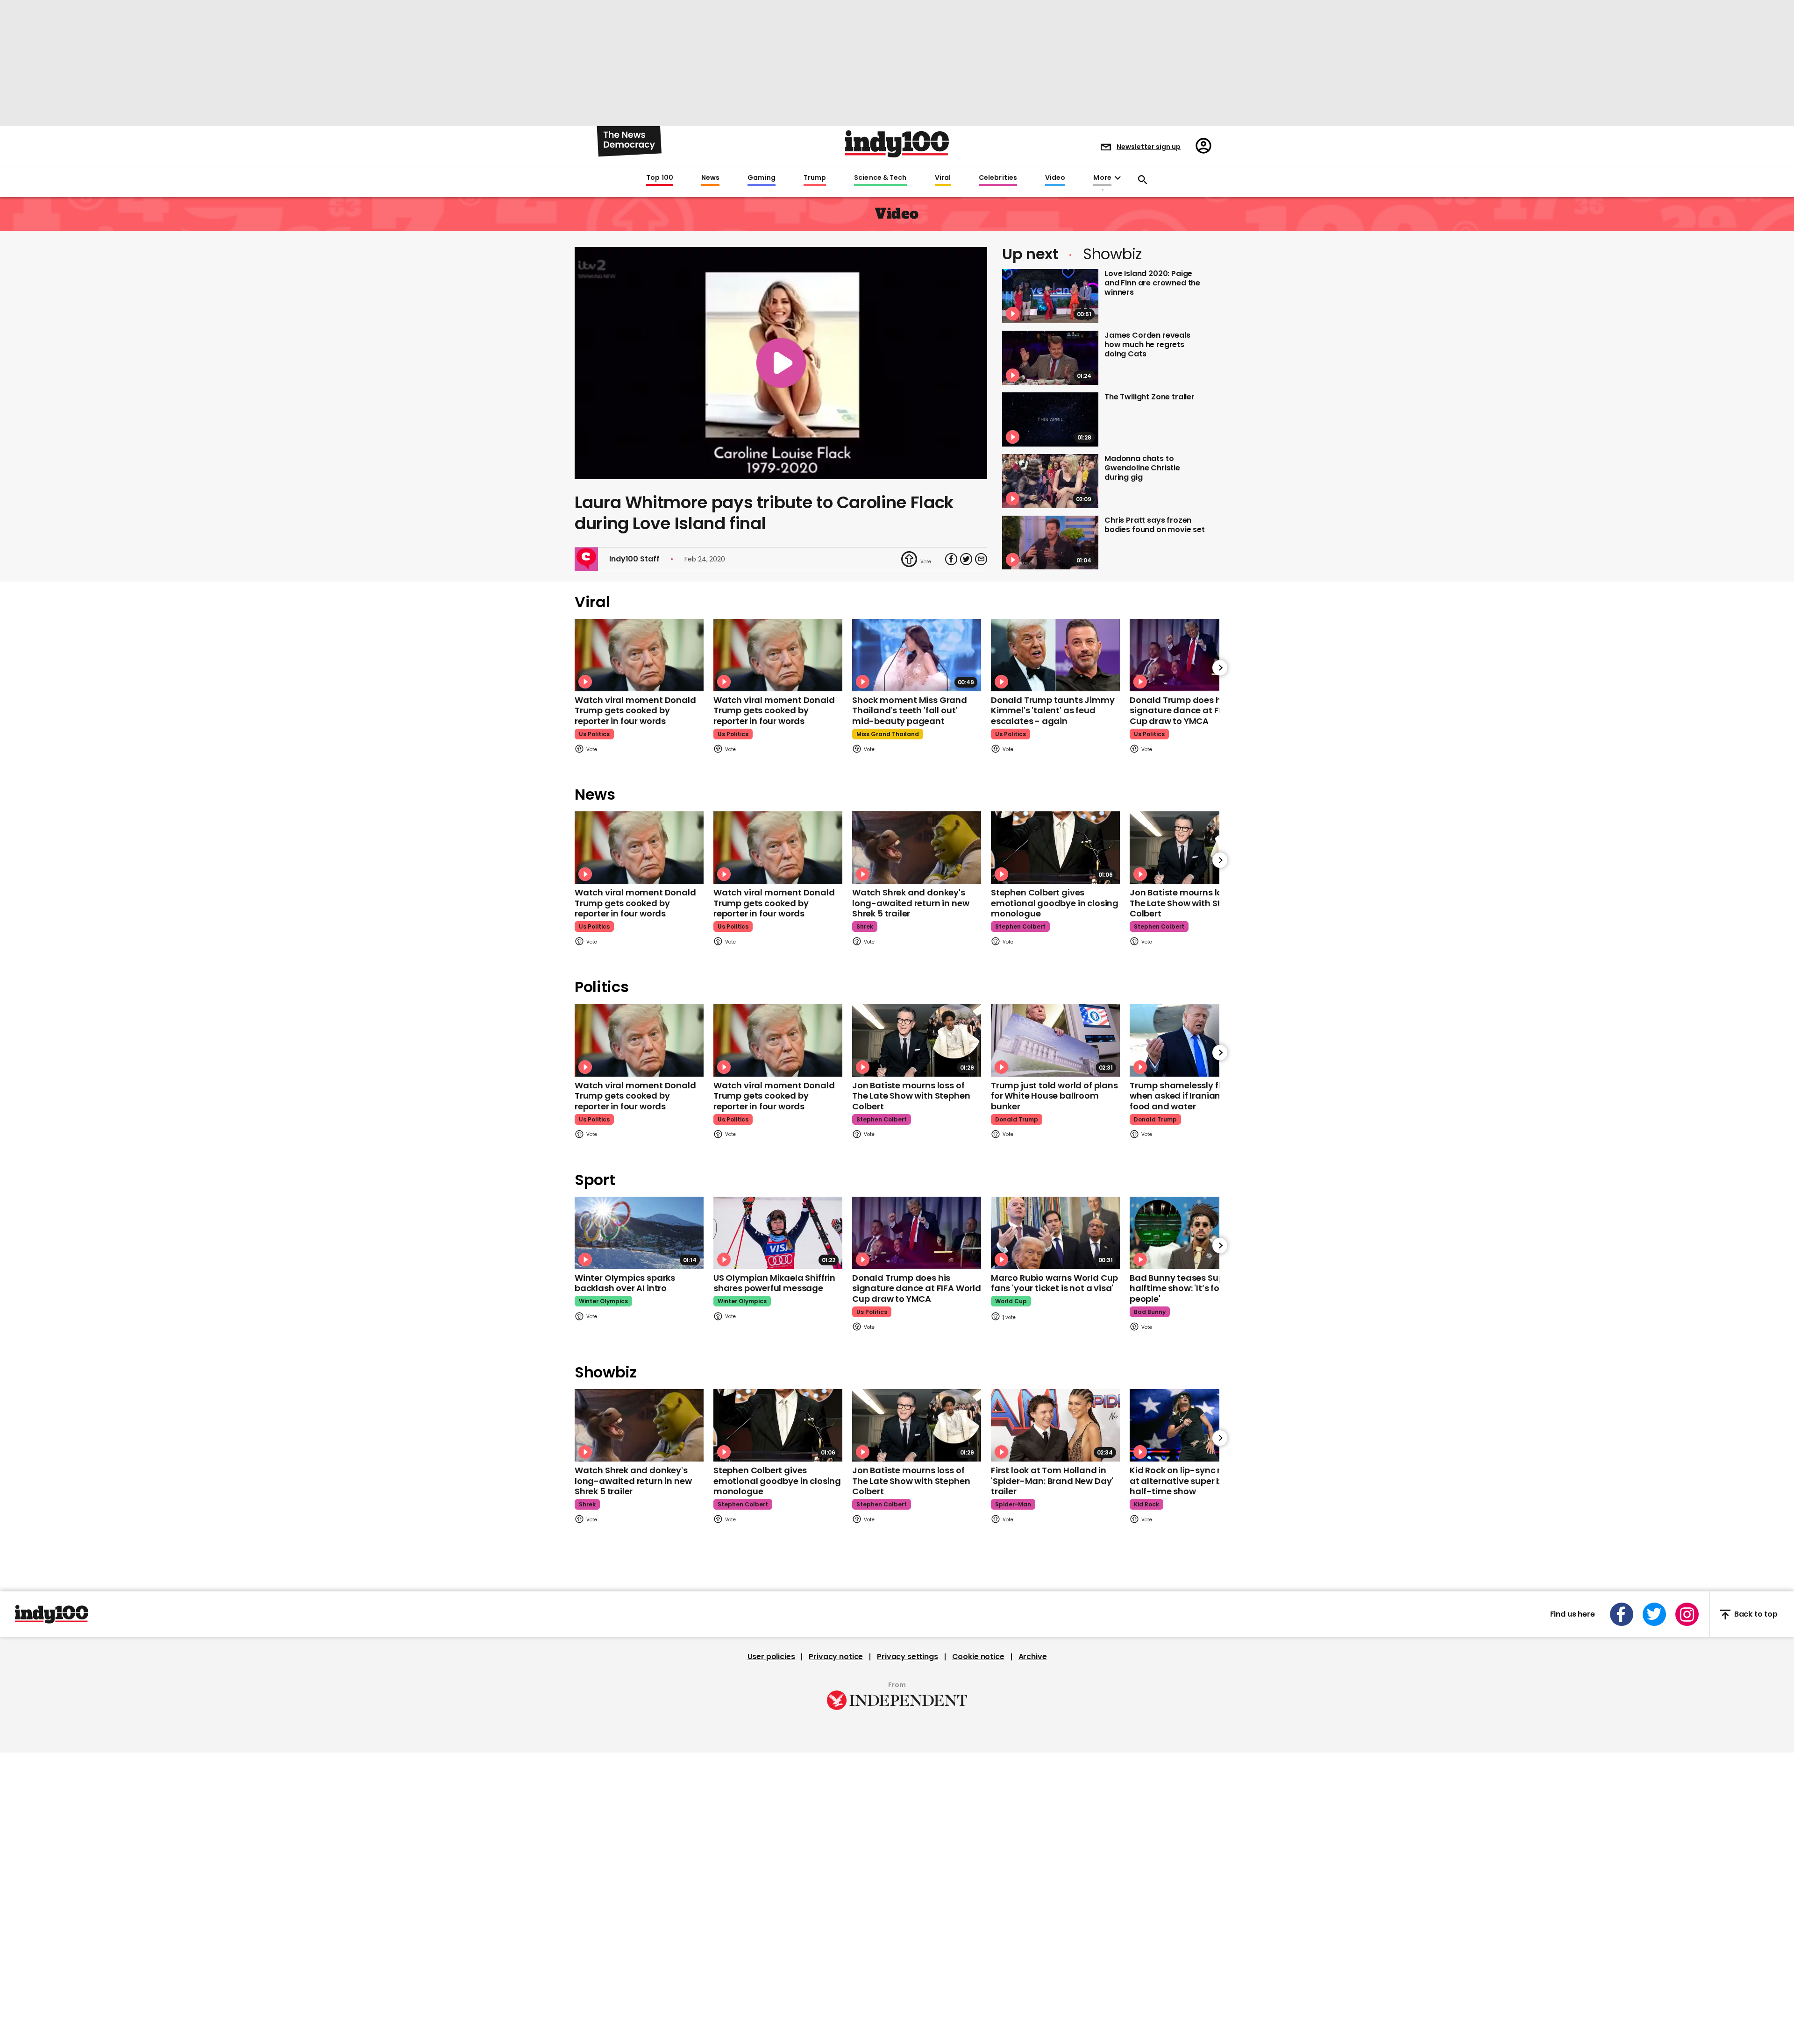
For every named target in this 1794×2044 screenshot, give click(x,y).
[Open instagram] (1687, 1614)
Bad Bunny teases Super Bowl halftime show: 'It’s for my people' (1192, 1288)
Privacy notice (836, 1657)
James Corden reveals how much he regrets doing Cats (1147, 344)
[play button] (781, 363)
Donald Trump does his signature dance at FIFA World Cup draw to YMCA (1194, 710)
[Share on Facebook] (951, 559)
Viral (943, 178)
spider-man (1013, 1504)
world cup (1011, 1301)
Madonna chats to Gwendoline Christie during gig (1142, 468)
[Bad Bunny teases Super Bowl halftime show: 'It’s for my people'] (1194, 1233)
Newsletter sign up (1149, 147)
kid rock (1146, 1504)
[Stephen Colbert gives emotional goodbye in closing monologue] (1055, 848)
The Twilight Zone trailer (1150, 397)
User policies (771, 1657)
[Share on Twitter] (966, 559)
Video (1055, 178)
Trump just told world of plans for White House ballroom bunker (1054, 1096)
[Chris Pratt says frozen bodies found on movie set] (1050, 543)
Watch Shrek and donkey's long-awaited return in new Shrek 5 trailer (911, 903)
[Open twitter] (1654, 1614)
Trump (815, 178)
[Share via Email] (981, 559)
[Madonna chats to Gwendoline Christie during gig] (1050, 481)
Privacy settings (907, 1657)
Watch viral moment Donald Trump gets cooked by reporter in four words (635, 710)
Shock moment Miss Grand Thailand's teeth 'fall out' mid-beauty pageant (910, 710)
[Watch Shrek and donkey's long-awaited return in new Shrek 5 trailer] (917, 848)
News (710, 178)
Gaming (762, 178)
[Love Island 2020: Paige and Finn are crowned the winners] (1050, 296)
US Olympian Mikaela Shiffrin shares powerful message (774, 1283)
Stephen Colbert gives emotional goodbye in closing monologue (1055, 903)
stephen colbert (1020, 926)
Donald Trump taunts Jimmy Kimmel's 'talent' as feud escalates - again (1053, 710)
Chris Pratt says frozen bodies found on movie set (1155, 525)
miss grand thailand (888, 734)
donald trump (1017, 1119)
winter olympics (603, 1301)
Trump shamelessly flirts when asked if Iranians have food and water (1189, 1096)
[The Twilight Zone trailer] (1050, 419)
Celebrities (998, 178)
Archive (1033, 1657)
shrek (865, 926)
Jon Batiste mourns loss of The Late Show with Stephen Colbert (1189, 903)
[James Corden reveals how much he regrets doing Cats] (1050, 358)
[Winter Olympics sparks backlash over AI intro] (639, 1233)
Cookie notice (978, 1657)
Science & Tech (880, 178)
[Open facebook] (1622, 1614)
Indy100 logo (897, 144)
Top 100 (660, 178)
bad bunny (1150, 1312)
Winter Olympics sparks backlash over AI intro (625, 1283)
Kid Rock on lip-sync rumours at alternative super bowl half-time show (1192, 1481)
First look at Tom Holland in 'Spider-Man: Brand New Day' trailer (1052, 1481)
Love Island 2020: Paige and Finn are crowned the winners (1152, 283)
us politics (594, 734)
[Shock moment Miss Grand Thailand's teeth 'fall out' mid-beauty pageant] (917, 655)
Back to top (1756, 1615)
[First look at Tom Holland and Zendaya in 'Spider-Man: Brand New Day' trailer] (1055, 1425)
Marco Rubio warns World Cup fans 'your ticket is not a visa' (1054, 1283)
